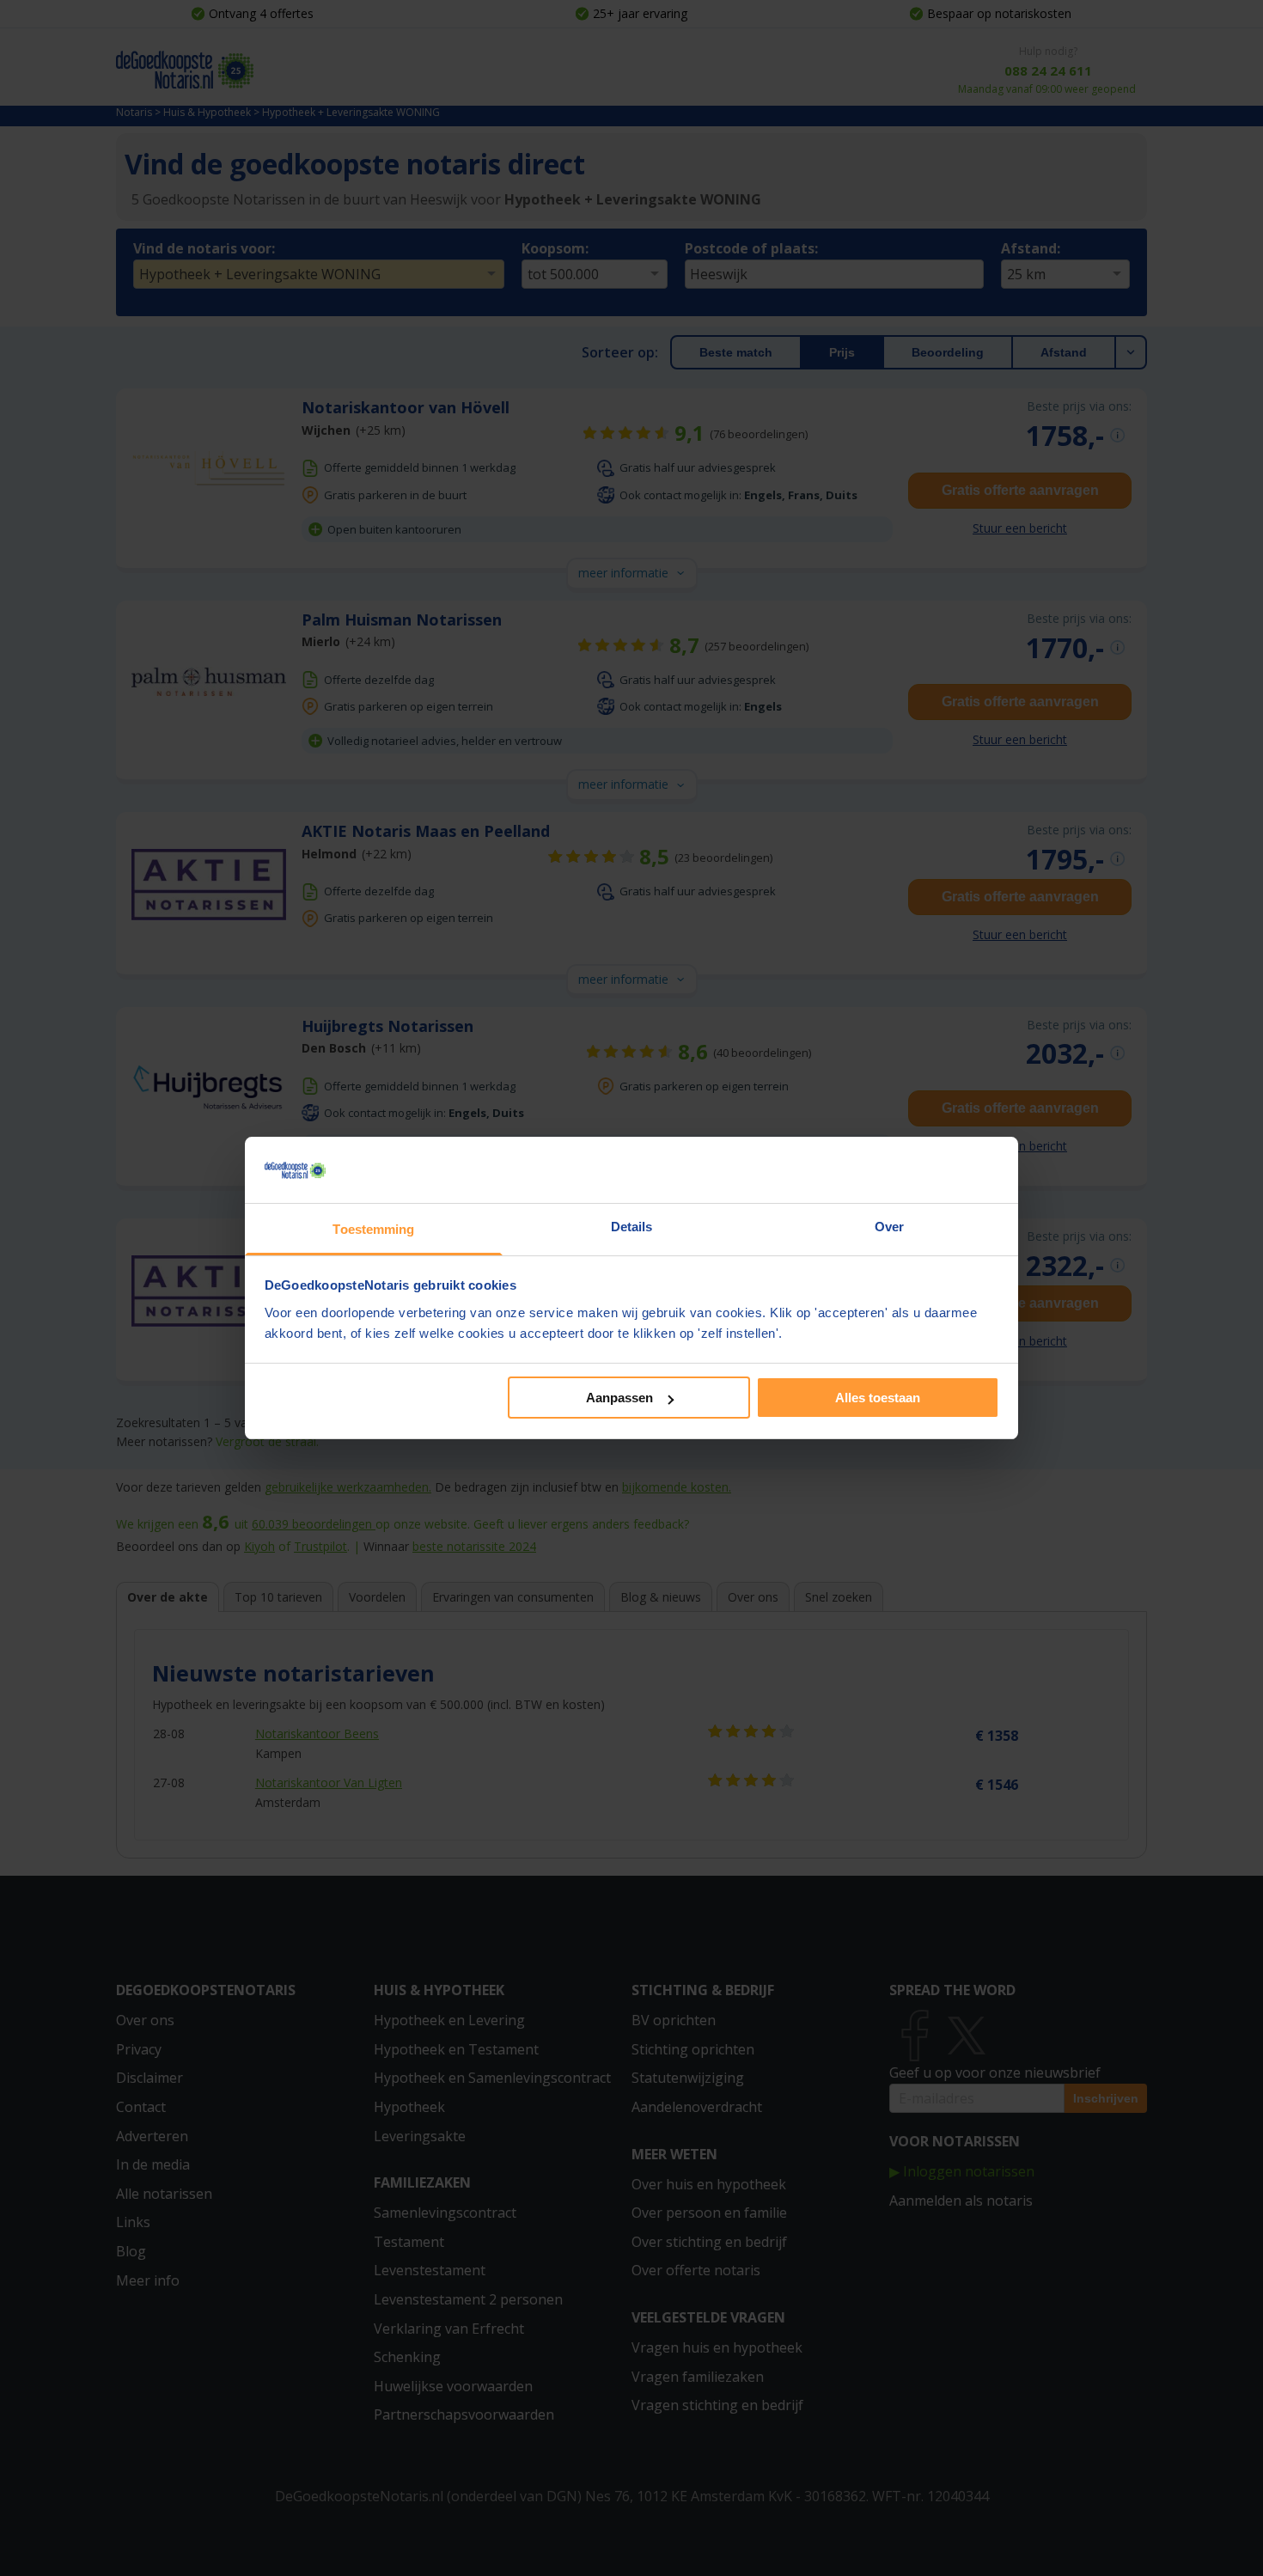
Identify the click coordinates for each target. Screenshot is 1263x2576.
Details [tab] (632, 1227)
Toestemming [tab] (373, 1229)
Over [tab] (889, 1227)
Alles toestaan (878, 1398)
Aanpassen (619, 1398)
